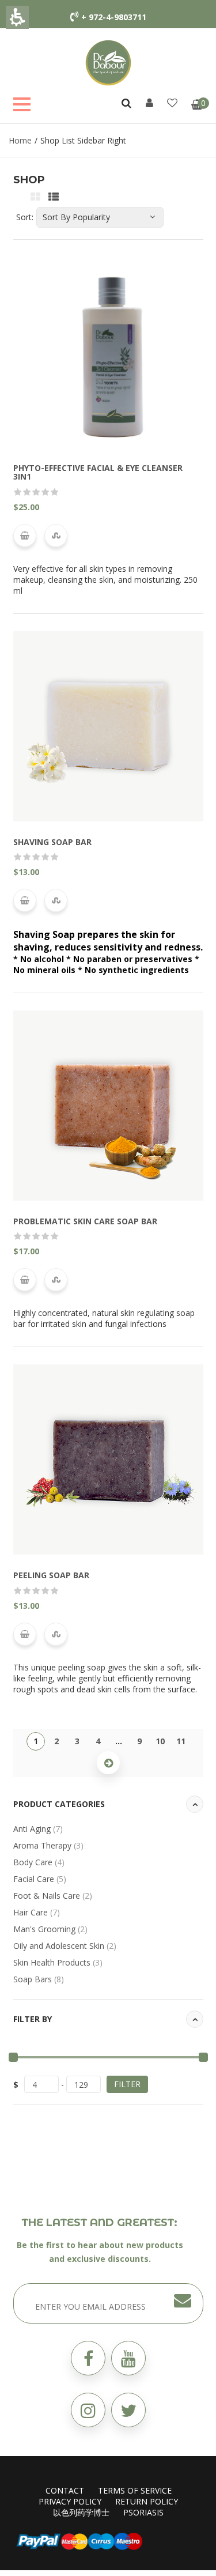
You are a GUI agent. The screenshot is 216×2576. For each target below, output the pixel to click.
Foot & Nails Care (53, 1896)
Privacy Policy (70, 2501)
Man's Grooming (50, 1929)
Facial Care (40, 1879)
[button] (128, 2410)
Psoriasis (143, 2512)
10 (160, 1741)
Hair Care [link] (37, 1912)
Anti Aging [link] (38, 1829)
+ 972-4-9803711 (114, 17)
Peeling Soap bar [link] (51, 1575)
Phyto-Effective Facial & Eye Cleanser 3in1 (98, 472)
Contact (65, 2490)
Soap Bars (39, 1979)
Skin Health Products (58, 1962)
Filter (127, 2084)
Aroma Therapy (48, 1845)
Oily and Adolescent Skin (65, 1946)
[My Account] (149, 103)
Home (20, 140)
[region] (108, 140)
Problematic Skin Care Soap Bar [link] (85, 1221)
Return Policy (147, 2501)
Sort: (25, 217)
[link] (108, 62)
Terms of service (135, 2490)
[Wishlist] (172, 103)
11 (181, 1741)
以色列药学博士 (81, 2512)
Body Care (39, 1862)
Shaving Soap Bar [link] (52, 842)
